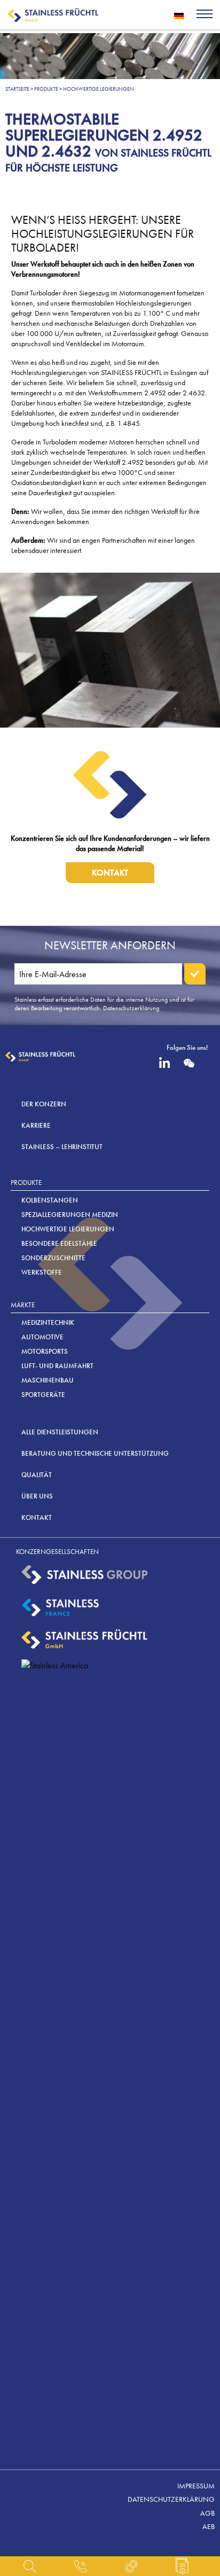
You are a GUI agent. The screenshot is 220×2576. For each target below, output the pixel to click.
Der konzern (44, 1104)
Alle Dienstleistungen (60, 1432)
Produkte (46, 89)
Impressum (196, 2486)
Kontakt (110, 873)
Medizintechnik (48, 1322)
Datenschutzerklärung (171, 2499)
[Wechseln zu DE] (179, 15)
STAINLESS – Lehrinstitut (62, 1147)
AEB (209, 2526)
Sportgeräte (43, 1395)
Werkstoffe (42, 1272)
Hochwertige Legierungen (68, 1229)
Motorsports (45, 1351)
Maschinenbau (48, 1380)
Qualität (37, 1475)
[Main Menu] (205, 15)
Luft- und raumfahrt (57, 1366)
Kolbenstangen (50, 1200)
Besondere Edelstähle (59, 1243)
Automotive (42, 1337)
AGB (207, 2513)
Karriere (36, 1125)
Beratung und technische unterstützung (95, 1453)
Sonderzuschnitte (53, 1258)
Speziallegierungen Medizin (70, 1215)
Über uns (37, 1496)
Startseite (17, 89)
